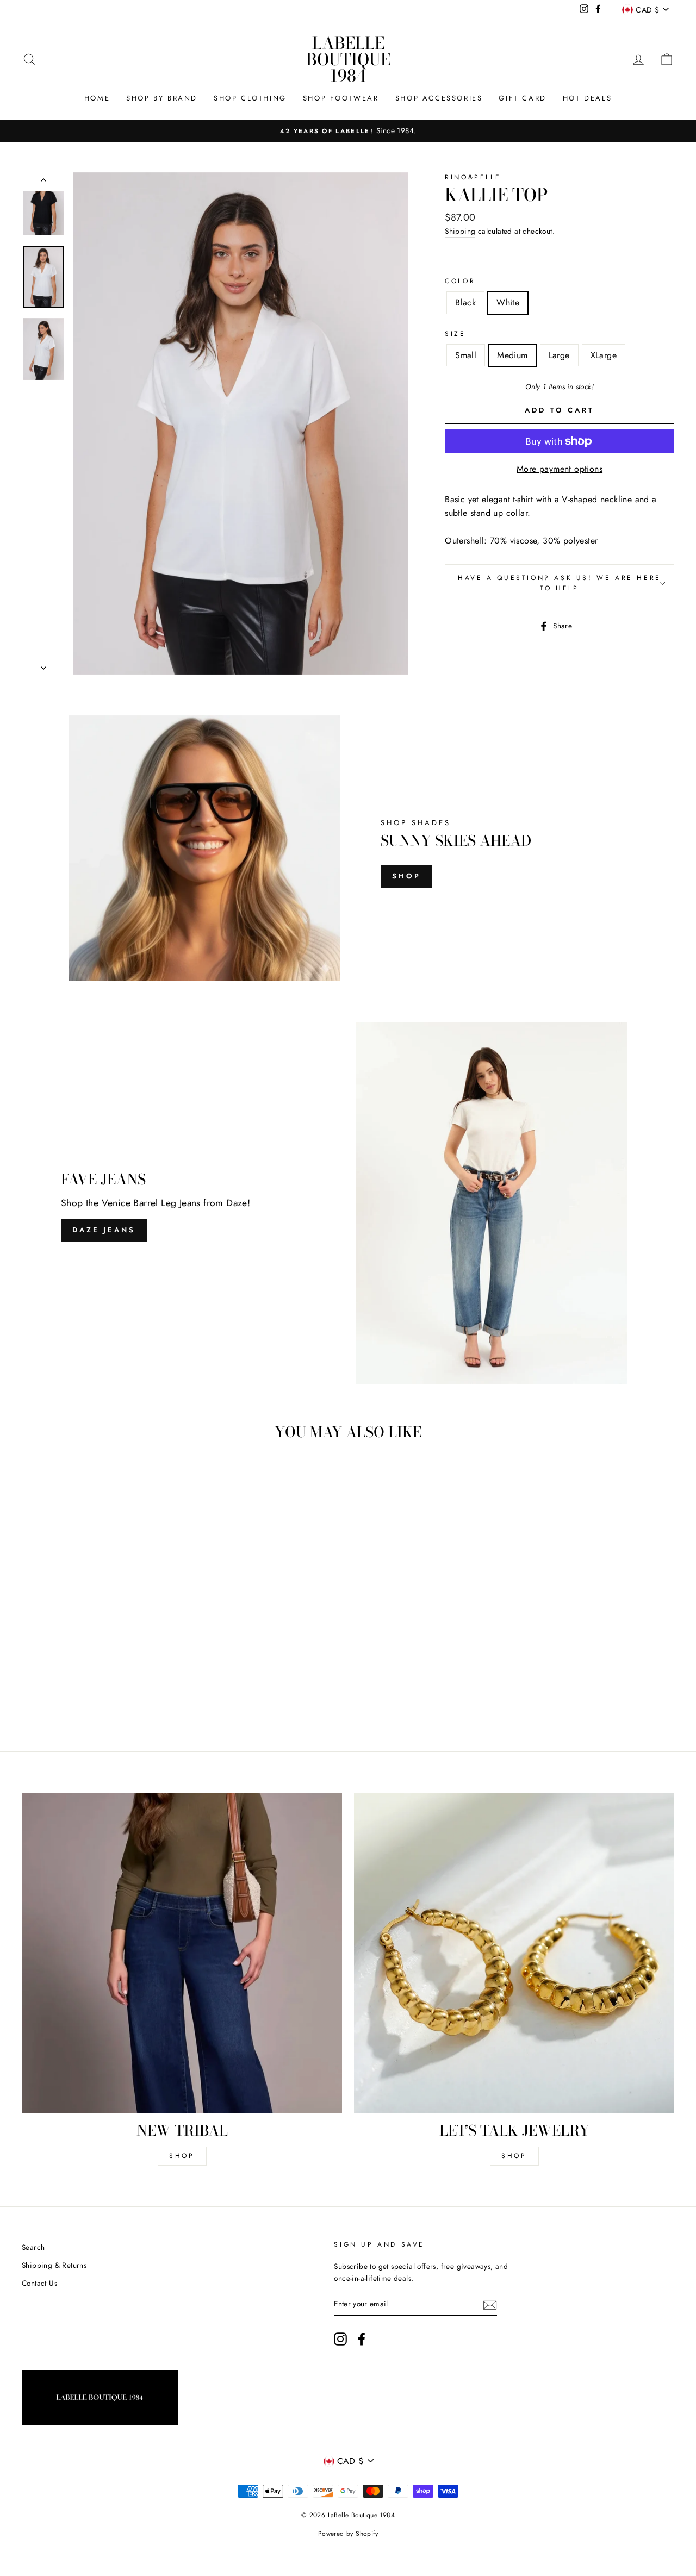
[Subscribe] (490, 2304)
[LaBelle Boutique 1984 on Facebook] (362, 2339)
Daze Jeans (104, 1230)
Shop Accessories (439, 98)
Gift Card (522, 98)
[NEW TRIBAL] (182, 1953)
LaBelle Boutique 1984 (348, 59)
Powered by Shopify (348, 2534)
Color (460, 281)
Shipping (460, 231)
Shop (406, 876)
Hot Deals (587, 98)
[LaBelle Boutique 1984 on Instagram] (340, 2339)
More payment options (560, 469)
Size (455, 334)
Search (33, 2247)
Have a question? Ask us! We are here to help (560, 583)
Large (559, 355)
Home (97, 98)
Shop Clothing (250, 98)
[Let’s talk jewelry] (514, 1953)
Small (466, 355)
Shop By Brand (162, 98)
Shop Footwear (341, 98)
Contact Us (39, 2283)
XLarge (604, 355)
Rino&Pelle (473, 177)
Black (465, 302)
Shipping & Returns (54, 2265)
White (508, 302)
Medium (512, 355)
